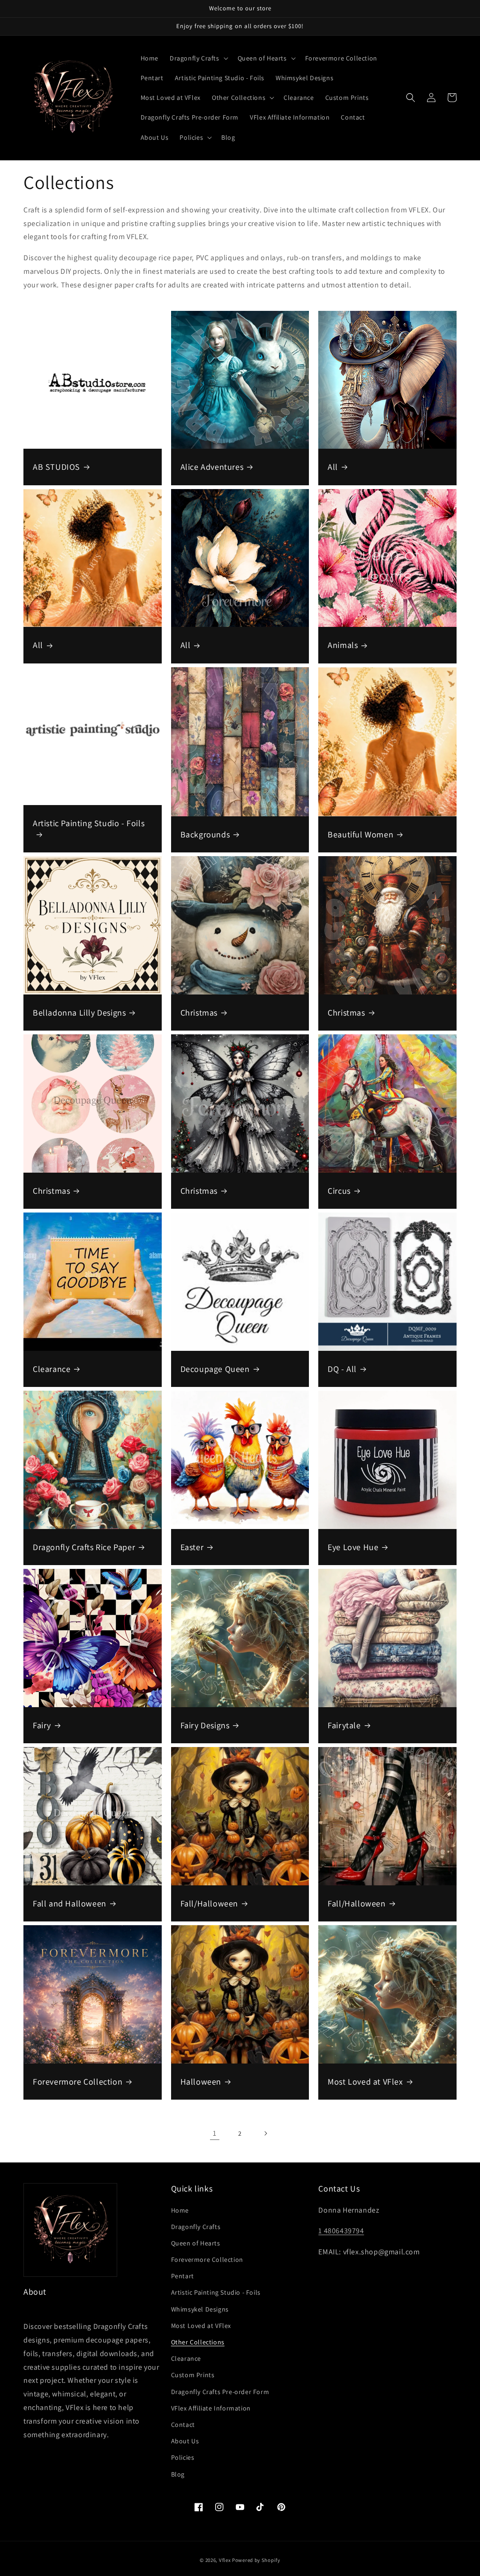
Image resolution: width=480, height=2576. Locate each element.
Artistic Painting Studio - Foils (89, 823)
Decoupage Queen (215, 1369)
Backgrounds (205, 834)
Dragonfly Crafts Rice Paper (84, 1547)
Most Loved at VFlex (365, 2082)
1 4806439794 (341, 2231)
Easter (192, 1547)
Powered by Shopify (256, 2560)
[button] (198, 58)
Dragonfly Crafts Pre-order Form (220, 2392)
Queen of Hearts (196, 2243)
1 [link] (215, 2133)
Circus (339, 1191)
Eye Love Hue (353, 1547)
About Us (185, 2441)
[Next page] (265, 2133)
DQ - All (342, 1369)
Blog (178, 2474)
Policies (183, 2457)
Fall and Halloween (70, 1903)
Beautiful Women (360, 834)
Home (180, 2210)
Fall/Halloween (209, 1903)
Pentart (183, 2276)
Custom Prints (193, 2375)
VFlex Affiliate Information (211, 2408)
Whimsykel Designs (200, 2309)
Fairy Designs (205, 1725)
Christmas (199, 1013)
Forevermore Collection (78, 2082)
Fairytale (344, 1725)
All (333, 467)
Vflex (225, 2560)
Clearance (52, 1369)
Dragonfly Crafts (196, 2227)
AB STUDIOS (56, 467)
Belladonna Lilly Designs (79, 1013)
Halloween (201, 2082)
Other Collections (198, 2342)
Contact (183, 2425)
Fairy (42, 1725)
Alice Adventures (212, 467)
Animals (343, 645)
